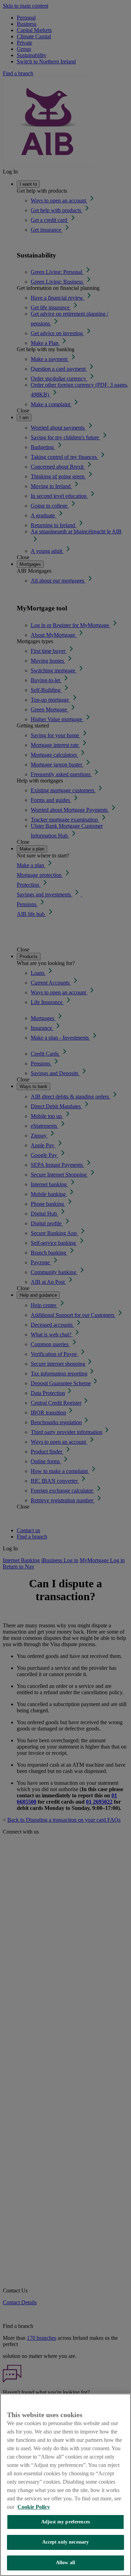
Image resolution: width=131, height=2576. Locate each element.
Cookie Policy (34, 2507)
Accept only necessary (66, 2542)
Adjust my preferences (65, 2522)
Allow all (65, 2563)
